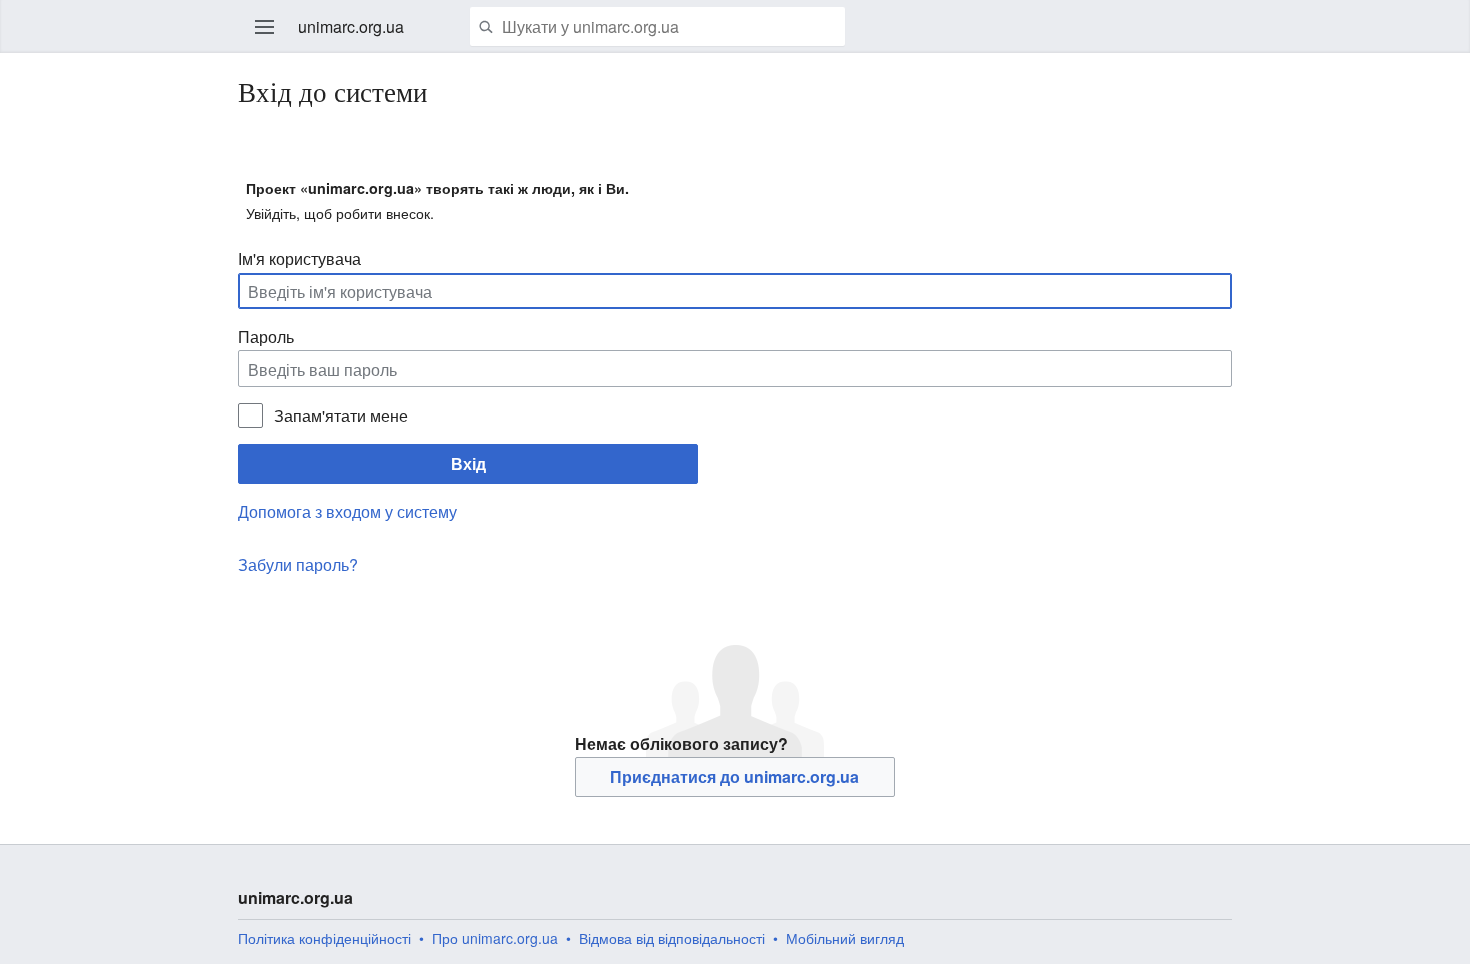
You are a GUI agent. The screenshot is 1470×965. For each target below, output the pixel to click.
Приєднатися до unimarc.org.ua (734, 776)
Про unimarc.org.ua (495, 938)
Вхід (468, 463)
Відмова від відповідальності (672, 938)
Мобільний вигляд (845, 938)
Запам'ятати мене (340, 415)
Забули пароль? (298, 564)
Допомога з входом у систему (347, 511)
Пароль (266, 336)
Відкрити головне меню (265, 27)
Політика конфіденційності (324, 938)
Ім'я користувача (299, 258)
